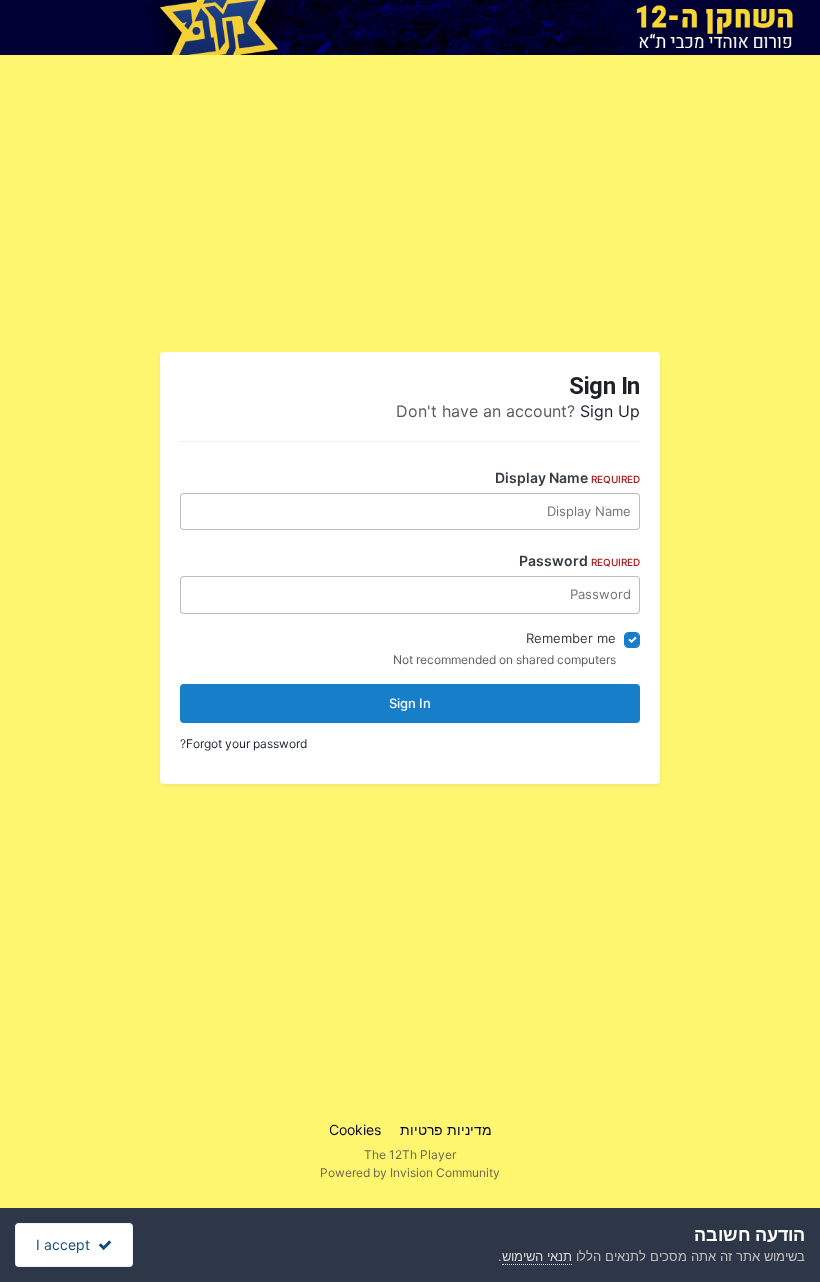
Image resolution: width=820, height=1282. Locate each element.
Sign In (410, 703)
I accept (67, 1244)
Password (579, 560)
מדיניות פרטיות (446, 1129)
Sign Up (610, 411)
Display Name (567, 477)
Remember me (571, 638)
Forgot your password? (243, 743)
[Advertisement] (570, 211)
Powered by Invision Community (410, 1172)
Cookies (355, 1129)
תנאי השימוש (537, 1256)
